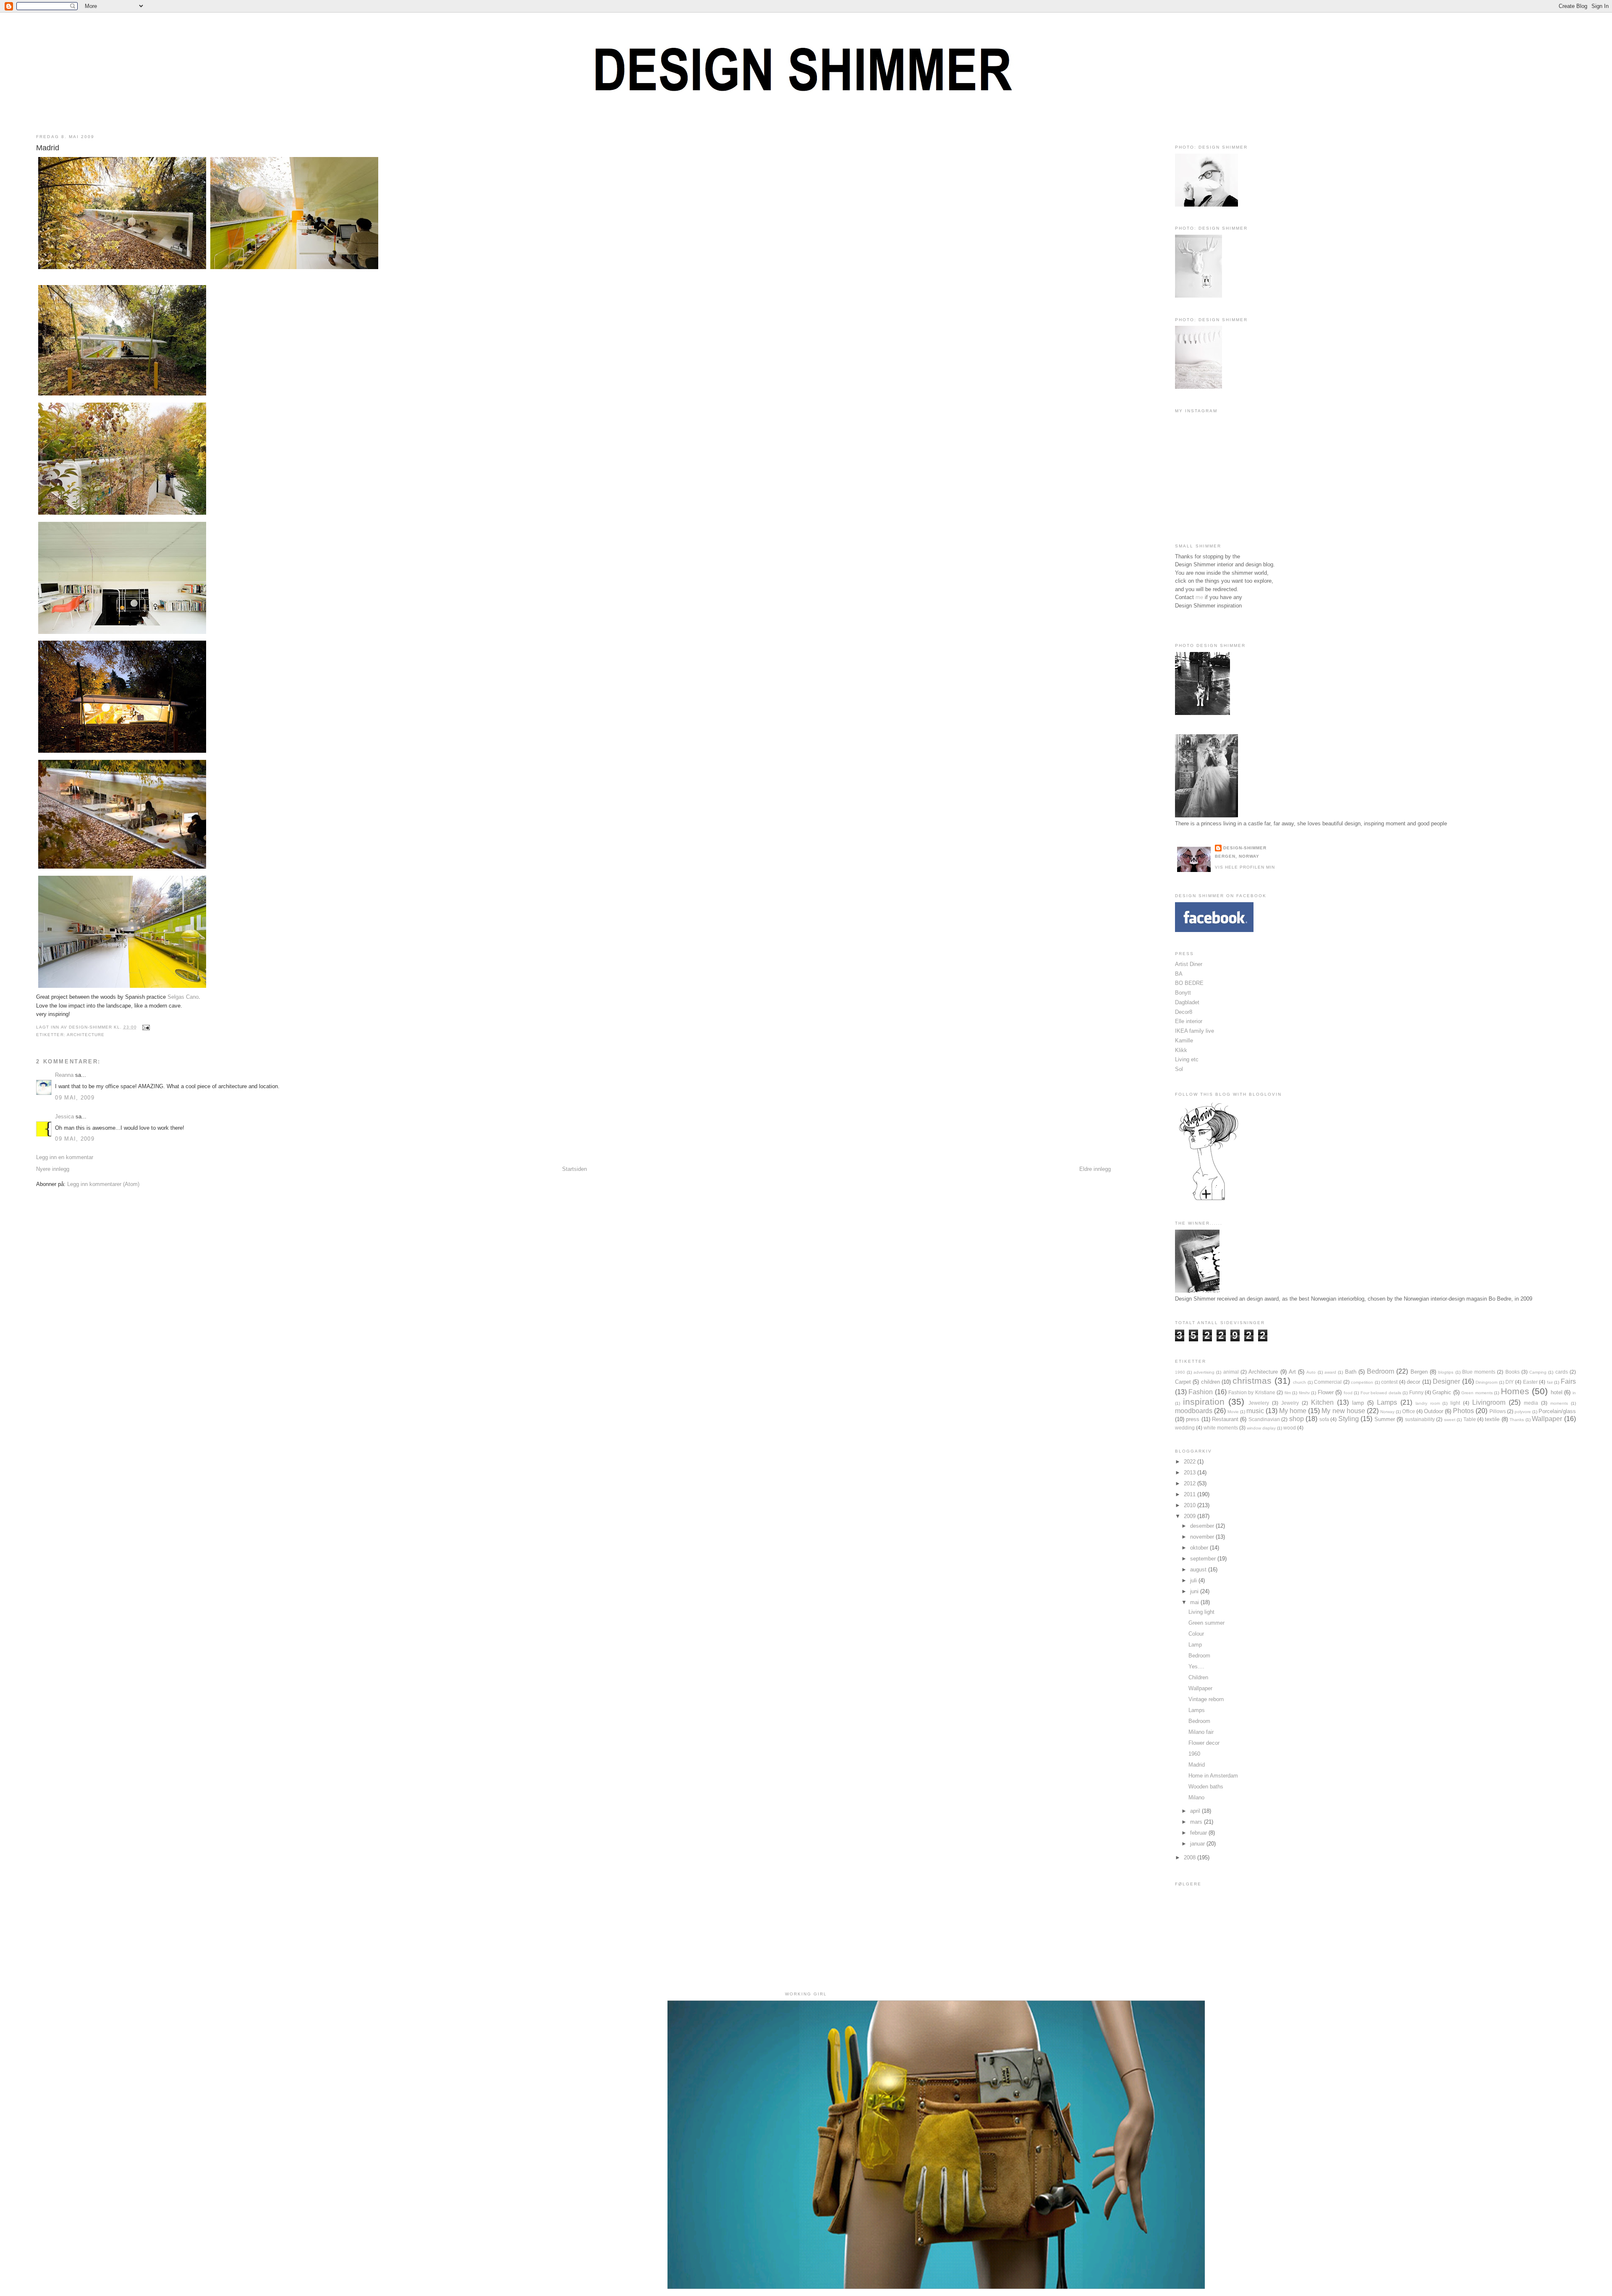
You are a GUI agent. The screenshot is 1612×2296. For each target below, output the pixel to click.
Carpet (1183, 1382)
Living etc (1187, 1059)
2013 (1191, 1473)
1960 (1180, 1372)
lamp (1358, 1403)
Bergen (1419, 1372)
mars (1197, 1822)
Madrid (48, 148)
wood (1290, 1428)
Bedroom (1380, 1371)
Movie (1233, 1412)
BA (1179, 974)
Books (1513, 1372)
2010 (1191, 1505)
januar (1198, 1844)
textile (1492, 1419)
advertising (1204, 1372)
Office (1409, 1411)
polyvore (1523, 1412)
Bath (1351, 1372)
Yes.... (1196, 1666)
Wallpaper (1547, 1419)
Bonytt (1183, 993)
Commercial (1328, 1382)
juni (1195, 1591)
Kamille (1184, 1041)
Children (1198, 1677)
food (1348, 1393)
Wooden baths (1206, 1787)
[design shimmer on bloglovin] (1209, 1200)
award (1330, 1372)
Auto (1311, 1372)
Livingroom (1489, 1402)
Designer (1446, 1381)
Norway (1387, 1412)
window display (1261, 1428)
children (1210, 1382)
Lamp (1195, 1645)
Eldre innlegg (1095, 1169)
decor (1413, 1382)
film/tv (1304, 1393)
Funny (1416, 1392)
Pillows (1498, 1411)
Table (1470, 1419)
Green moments (1477, 1393)
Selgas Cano (183, 997)
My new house (1343, 1411)
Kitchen (1322, 1402)
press (1193, 1419)
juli (1194, 1580)
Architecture (86, 1035)
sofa (1324, 1419)
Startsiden (574, 1169)
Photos (1463, 1411)
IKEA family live (1195, 1031)
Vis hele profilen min (1245, 867)
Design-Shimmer (1245, 848)
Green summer (1206, 1623)
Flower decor (1204, 1743)
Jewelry (1290, 1403)
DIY (1510, 1382)
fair (1550, 1382)
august (1199, 1570)
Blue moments (1479, 1372)
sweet (1450, 1420)
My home (1293, 1411)
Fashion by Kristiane (1252, 1392)
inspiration (1204, 1402)
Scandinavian (1264, 1419)
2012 (1191, 1483)
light (1455, 1403)
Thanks (1517, 1420)
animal (1231, 1372)
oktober (1200, 1548)
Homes (1515, 1391)
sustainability (1420, 1419)
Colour (1196, 1634)
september (1204, 1559)
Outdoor (1434, 1411)
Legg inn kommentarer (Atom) (103, 1184)
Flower (1326, 1392)
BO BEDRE (1189, 983)
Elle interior (1189, 1021)
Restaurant (1225, 1419)
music (1255, 1411)
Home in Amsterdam (1213, 1776)
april (1196, 1811)
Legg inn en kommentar (65, 1157)
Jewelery (1259, 1403)
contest (1389, 1382)
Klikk (1181, 1050)
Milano (1196, 1797)
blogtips (1446, 1372)
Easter (1530, 1382)
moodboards (1194, 1411)
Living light (1201, 1612)
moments (1559, 1403)
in (1574, 1393)
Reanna (64, 1075)
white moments (1221, 1428)
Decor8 (1184, 1012)
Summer (1385, 1419)
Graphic (1442, 1392)
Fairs (1568, 1381)
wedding (1185, 1428)
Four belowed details (1381, 1393)
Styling (1349, 1419)
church (1299, 1382)
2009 (1191, 1516)
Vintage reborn (1206, 1699)
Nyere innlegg (53, 1169)
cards (1562, 1372)
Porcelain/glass (1557, 1411)
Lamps (1387, 1402)
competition (1362, 1382)
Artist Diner (1189, 964)
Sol (1179, 1069)
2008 (1191, 1857)
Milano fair (1201, 1732)
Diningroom (1486, 1382)
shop (1297, 1419)
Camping (1538, 1372)
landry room (1428, 1403)
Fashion (1201, 1392)
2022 (1191, 1462)
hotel (1557, 1392)
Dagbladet (1187, 1002)
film (1288, 1393)
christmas (1252, 1381)
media (1531, 1403)
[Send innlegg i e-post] (145, 1027)
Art (1292, 1372)
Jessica (64, 1117)
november (1203, 1537)
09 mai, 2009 (75, 1098)
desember (1203, 1526)
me (1199, 597)
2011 (1191, 1494)
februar (1199, 1833)
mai (1195, 1602)
